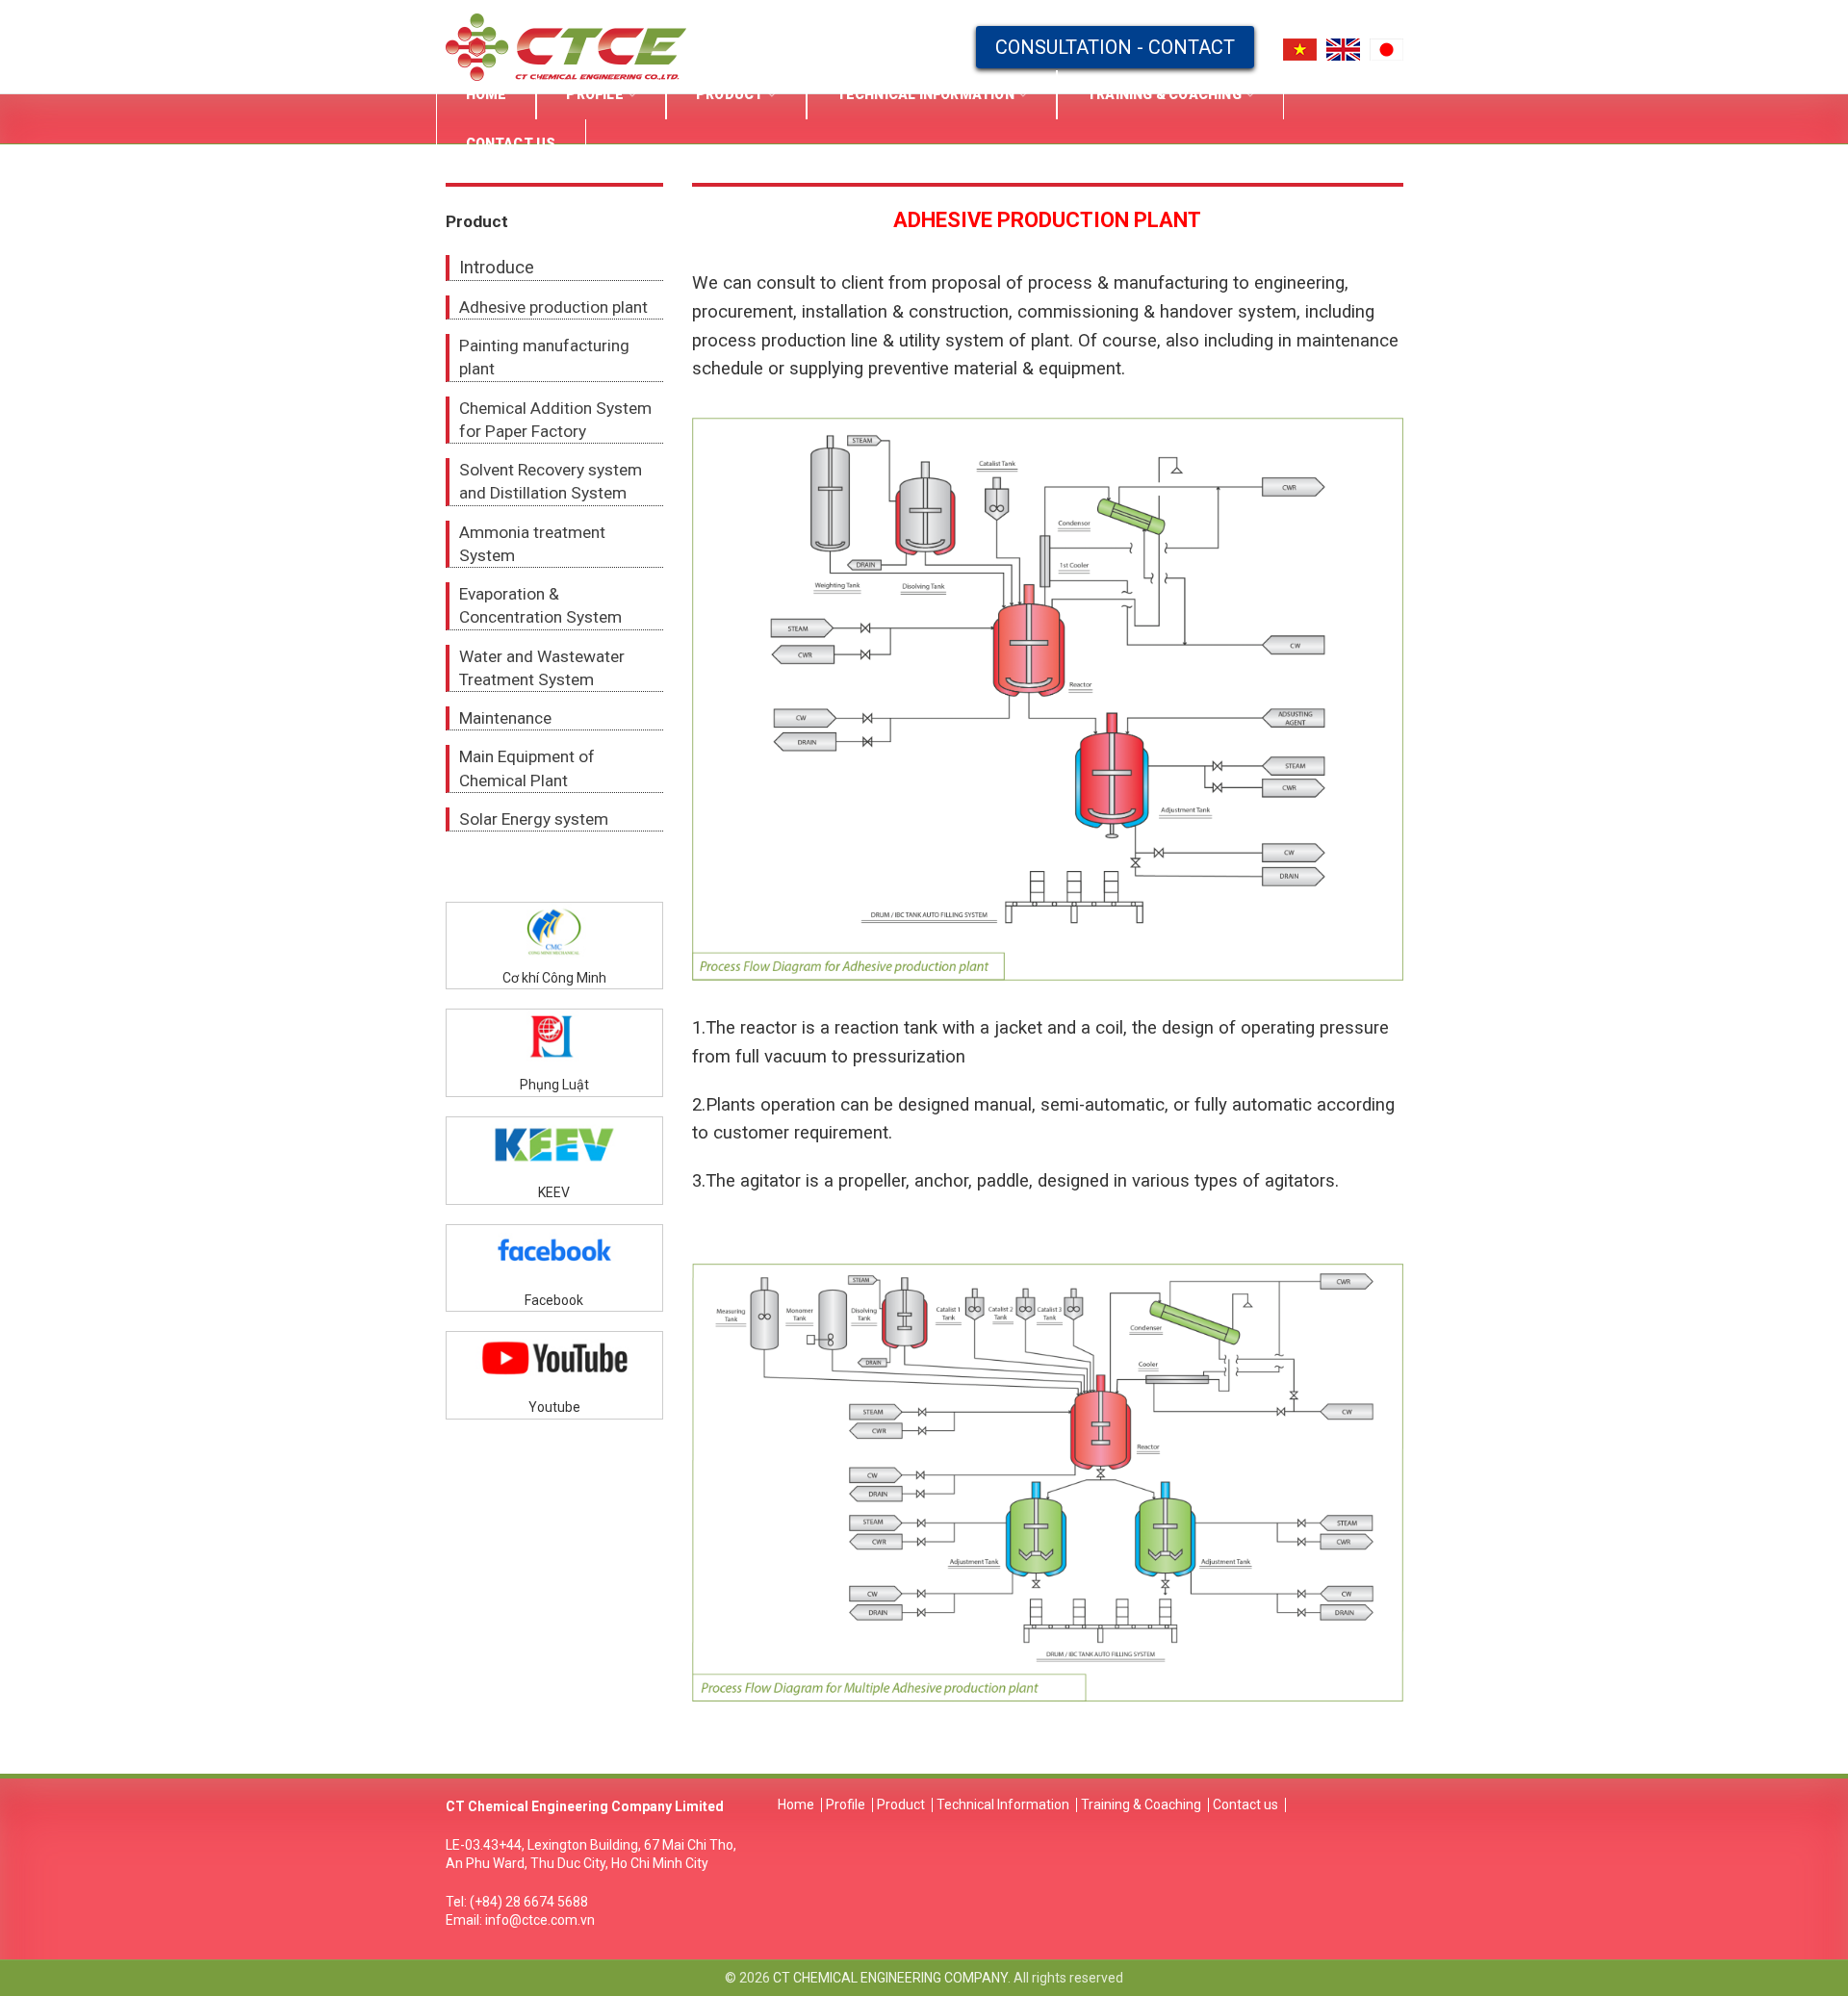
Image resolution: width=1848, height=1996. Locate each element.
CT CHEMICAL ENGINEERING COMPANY (890, 1978)
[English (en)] (1343, 48)
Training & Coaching (1141, 1804)
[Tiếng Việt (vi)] (1300, 48)
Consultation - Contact (1115, 47)
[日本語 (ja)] (1386, 48)
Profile (846, 1804)
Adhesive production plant (553, 307)
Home (796, 1804)
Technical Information (1003, 1804)
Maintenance (505, 718)
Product (901, 1804)
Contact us (1245, 1804)
